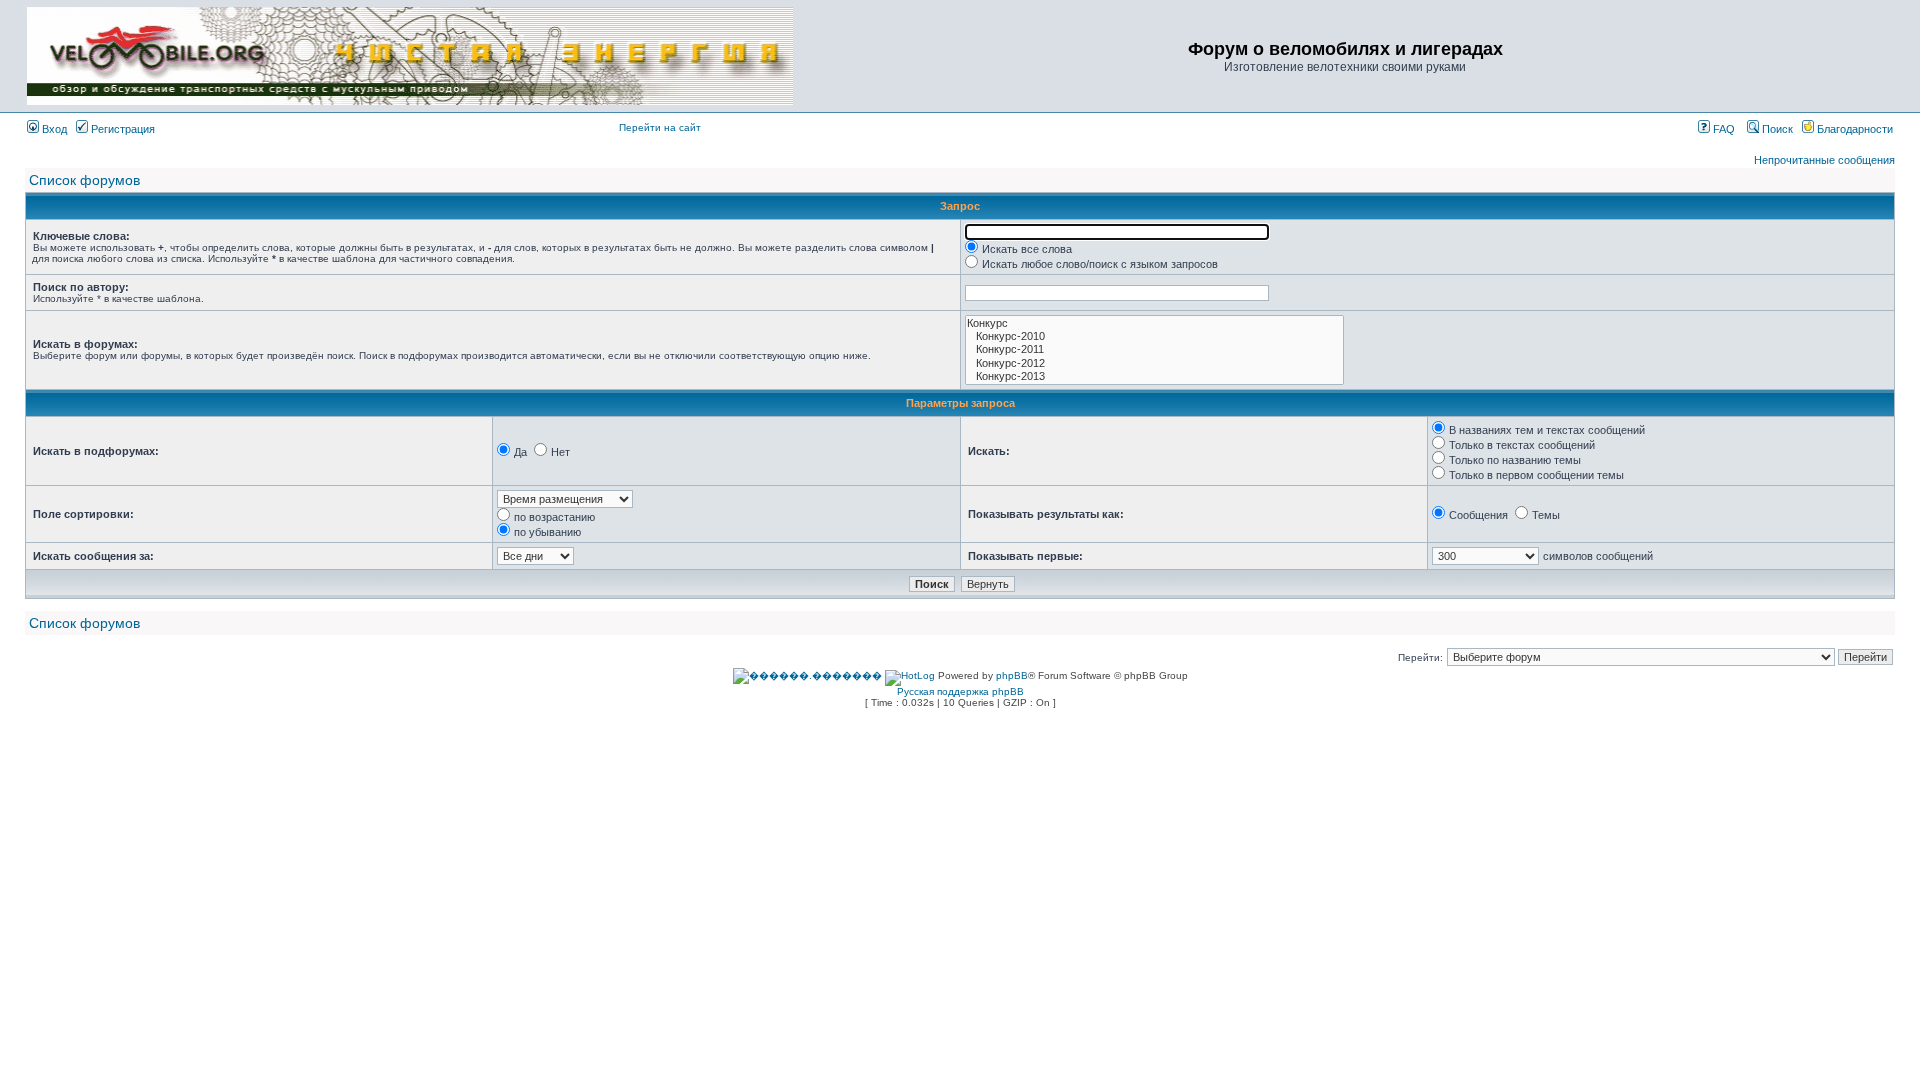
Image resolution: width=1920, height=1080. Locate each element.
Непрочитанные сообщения (1824, 160)
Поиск (1776, 129)
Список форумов (84, 180)
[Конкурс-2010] (1154, 336)
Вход (53, 129)
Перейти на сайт (660, 127)
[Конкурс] (1154, 323)
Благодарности (1853, 129)
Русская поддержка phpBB (960, 691)
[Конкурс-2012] (1154, 363)
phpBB (1012, 675)
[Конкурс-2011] (1154, 349)
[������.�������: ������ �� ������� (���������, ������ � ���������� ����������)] (807, 676)
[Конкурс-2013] (1154, 376)
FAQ (1722, 129)
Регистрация (121, 129)
